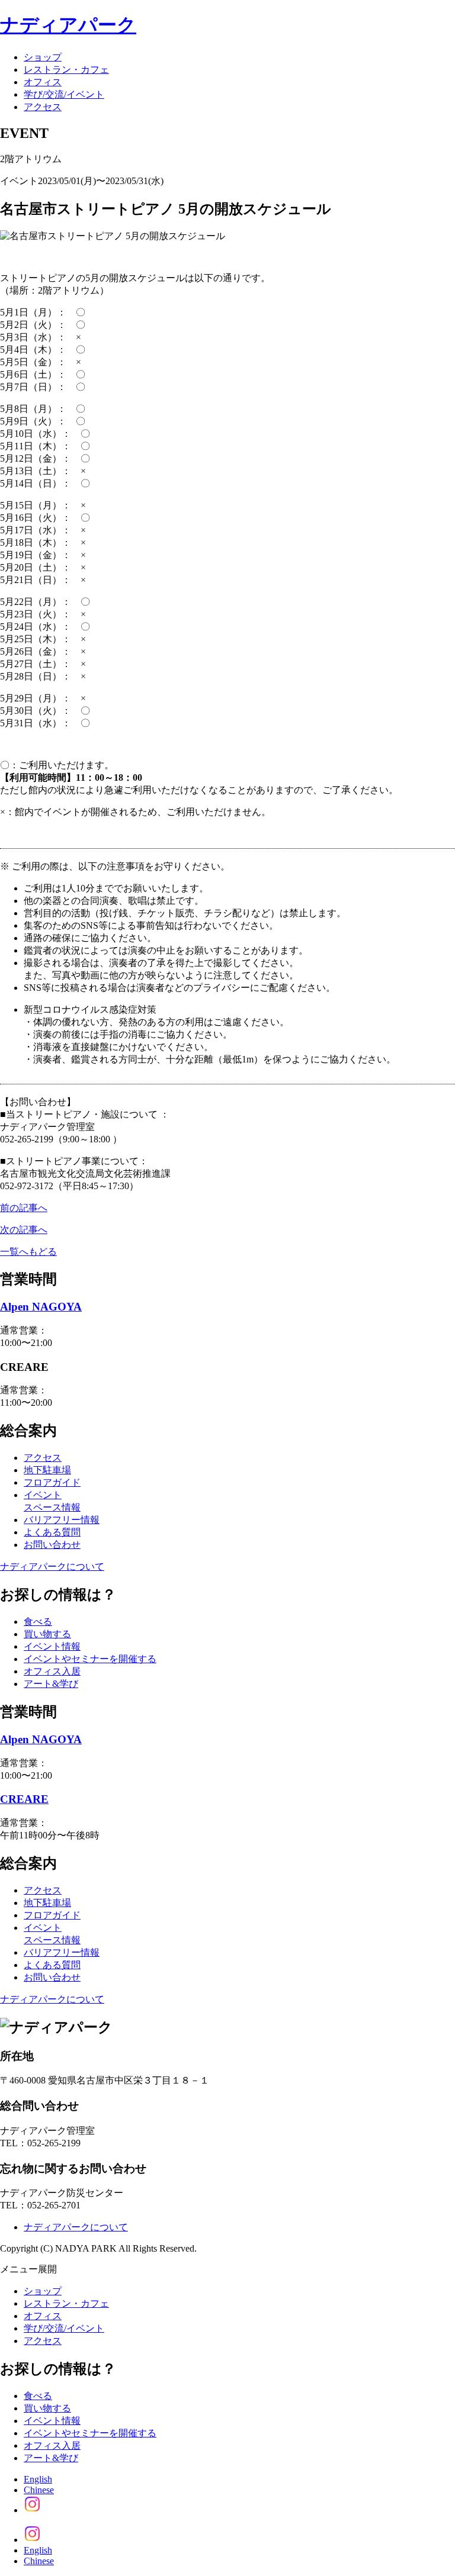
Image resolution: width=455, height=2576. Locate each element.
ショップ (43, 57)
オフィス (43, 82)
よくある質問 (52, 1532)
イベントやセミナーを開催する (90, 1659)
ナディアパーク (68, 25)
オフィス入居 (52, 1671)
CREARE (24, 1799)
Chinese (39, 2490)
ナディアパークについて (52, 1566)
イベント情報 (52, 1646)
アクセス (43, 107)
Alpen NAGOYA (41, 1307)
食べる (38, 1622)
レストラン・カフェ (66, 70)
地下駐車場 (47, 1470)
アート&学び (51, 1684)
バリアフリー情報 (62, 1520)
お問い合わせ (52, 1545)
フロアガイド (52, 1482)
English (38, 2479)
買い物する (47, 1634)
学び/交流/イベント (64, 94)
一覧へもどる (28, 1252)
